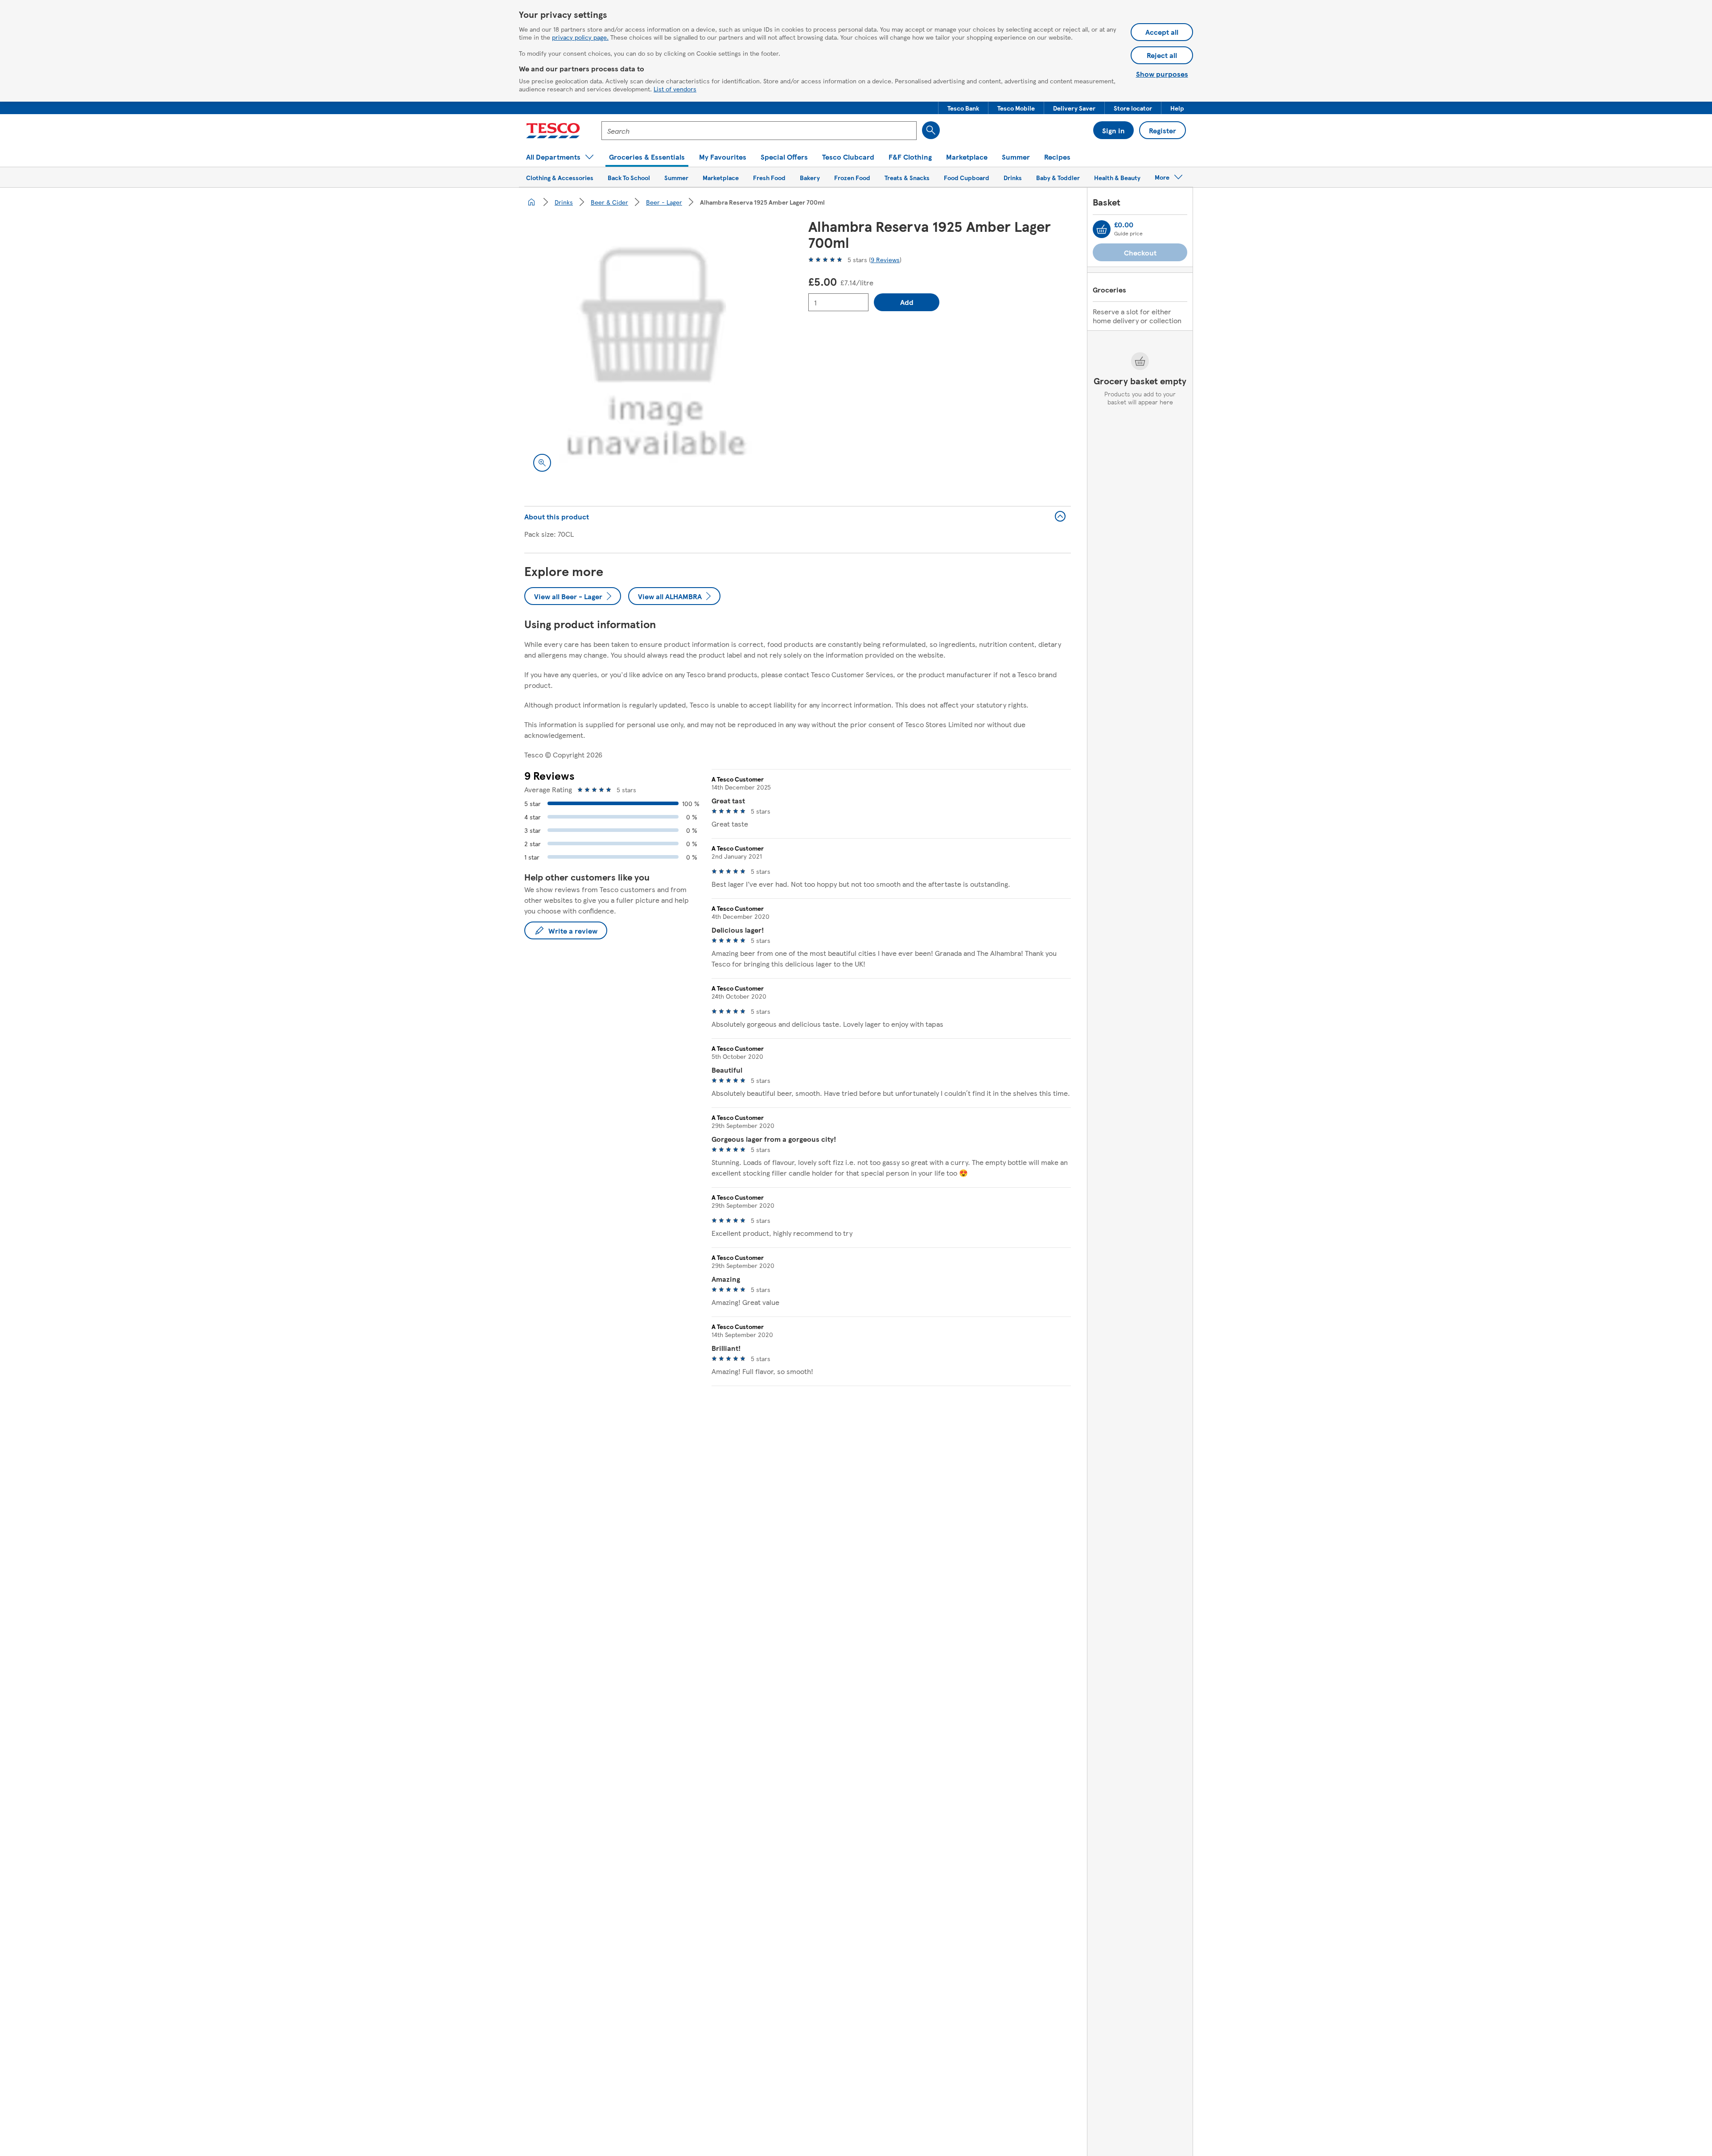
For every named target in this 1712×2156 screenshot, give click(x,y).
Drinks (564, 202)
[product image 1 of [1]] (656, 349)
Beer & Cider (609, 202)
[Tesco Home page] (553, 131)
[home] (531, 202)
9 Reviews (885, 259)
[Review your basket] (1102, 229)
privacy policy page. (580, 37)
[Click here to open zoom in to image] (542, 463)
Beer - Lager (664, 202)
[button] (963, 108)
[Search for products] (931, 130)
